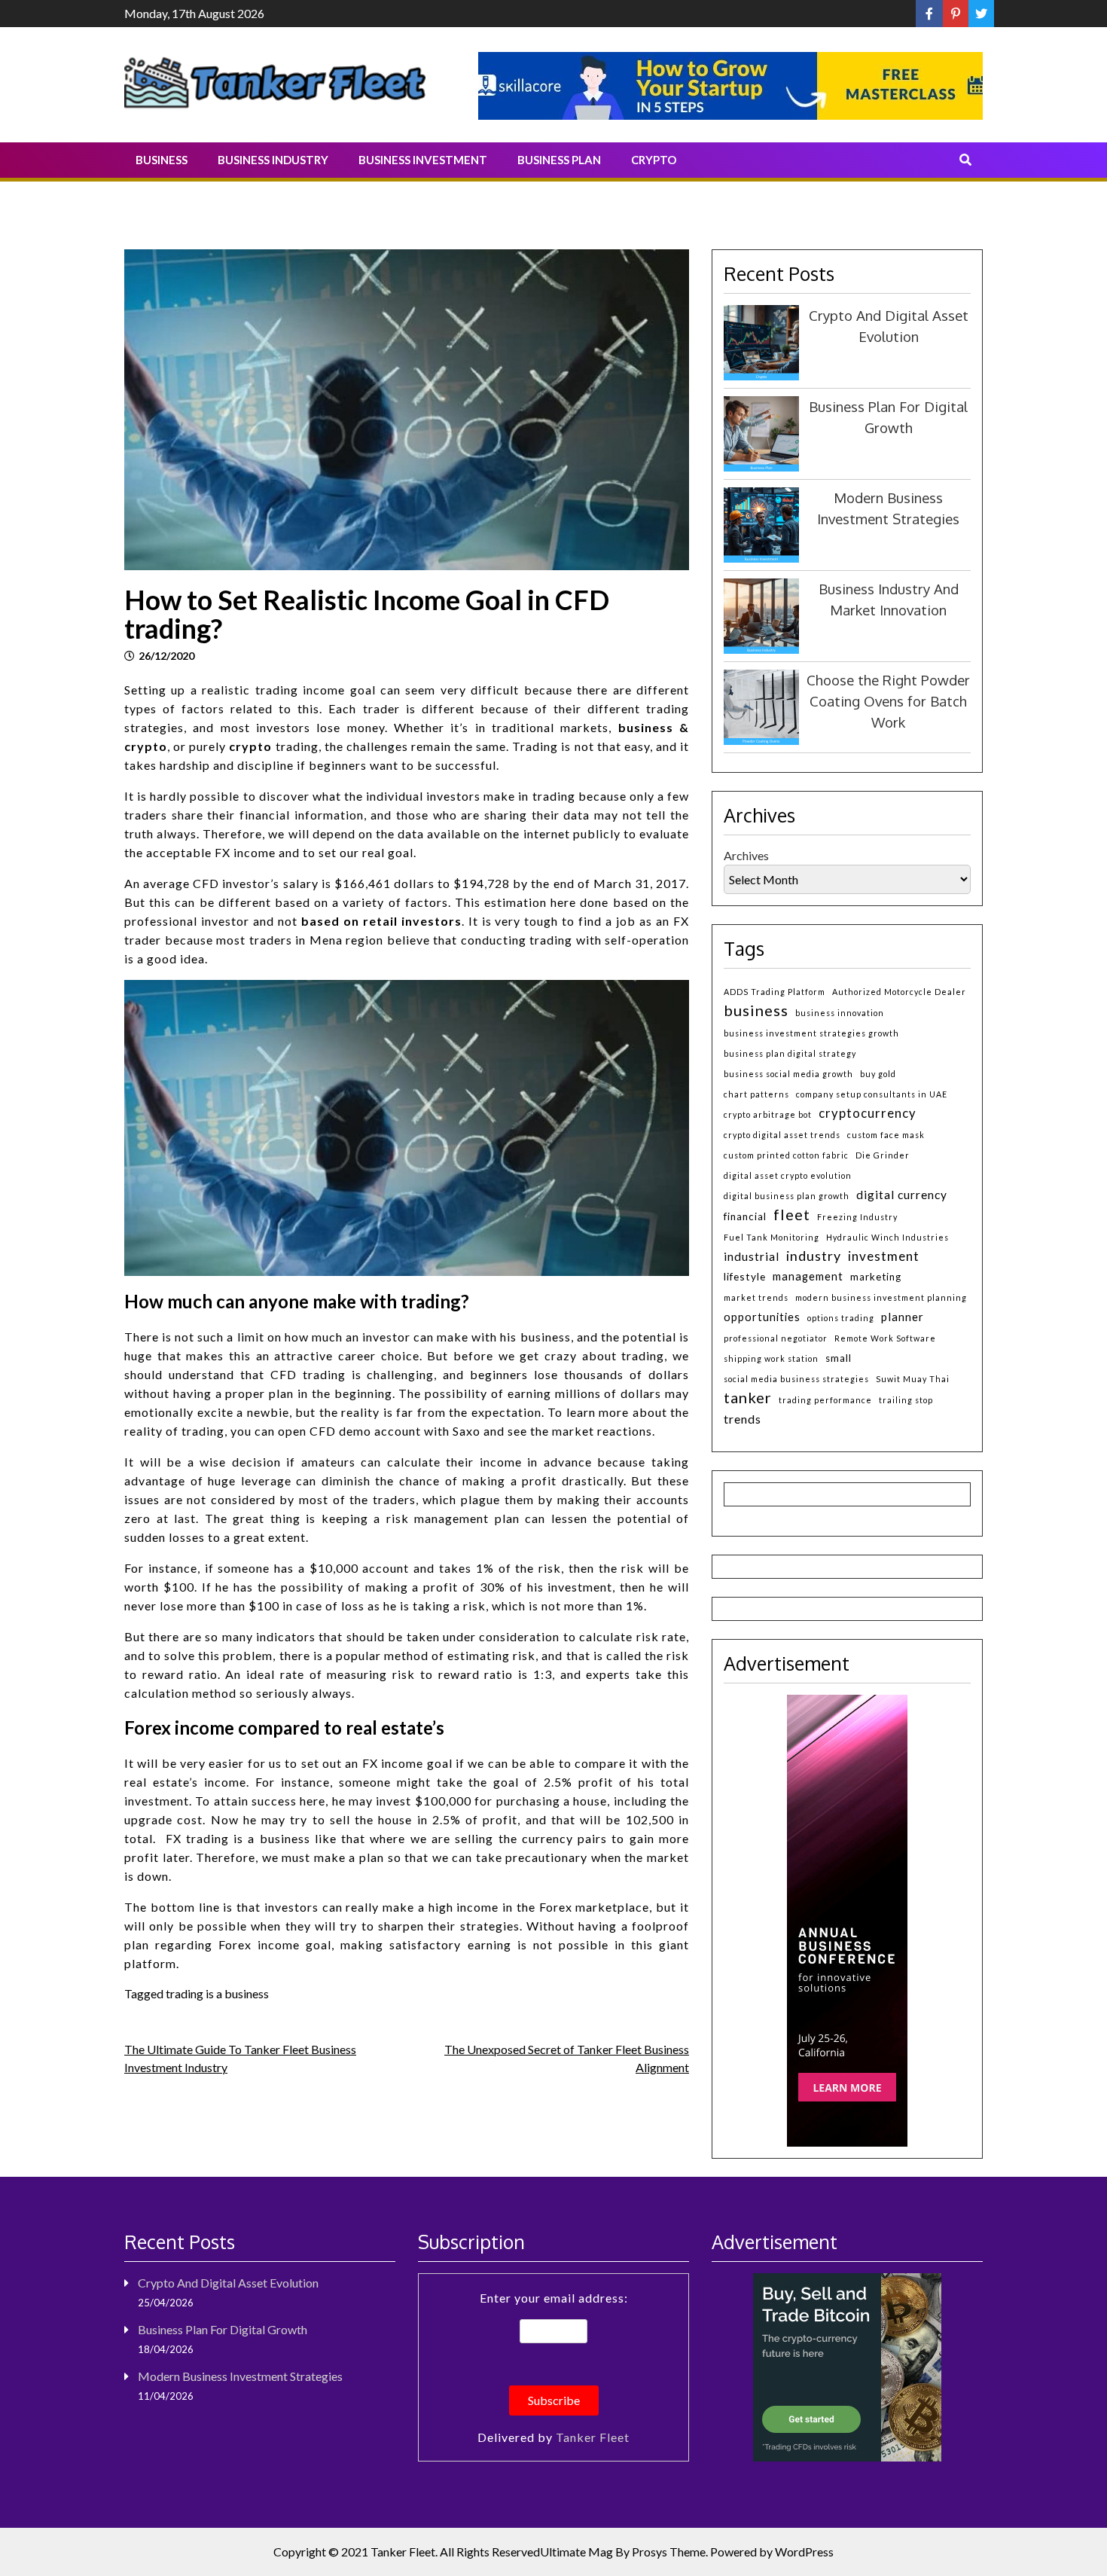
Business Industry (273, 160)
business (756, 1010)
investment (884, 1256)
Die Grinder (883, 1155)
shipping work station (771, 1358)
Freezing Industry (857, 1217)
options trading (841, 1318)
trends (743, 1419)
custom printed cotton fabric (786, 1155)
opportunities (762, 1317)
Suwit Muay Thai (913, 1379)
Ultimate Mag (576, 2552)
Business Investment (423, 160)
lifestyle (745, 1276)
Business (162, 160)
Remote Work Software (885, 1338)
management (808, 1276)
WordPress (804, 2552)
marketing (876, 1277)
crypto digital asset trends (782, 1135)
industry (814, 1256)
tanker (748, 1397)
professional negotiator (776, 1338)
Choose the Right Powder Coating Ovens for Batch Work (888, 701)
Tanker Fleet (593, 2437)
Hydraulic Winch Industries (887, 1237)
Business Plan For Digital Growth (223, 2329)
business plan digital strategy (790, 1053)
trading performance (825, 1400)
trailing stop (906, 1400)
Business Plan (559, 160)
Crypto (654, 160)
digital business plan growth (787, 1196)
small (839, 1358)
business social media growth (788, 1074)
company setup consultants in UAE (872, 1094)
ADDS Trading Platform (775, 992)
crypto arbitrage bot (768, 1114)
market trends (756, 1297)
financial (745, 1216)
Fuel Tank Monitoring (772, 1237)
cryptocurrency (868, 1113)
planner (903, 1317)
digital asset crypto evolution (788, 1175)
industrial (752, 1256)
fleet (792, 1214)
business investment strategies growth (811, 1033)
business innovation (840, 1013)
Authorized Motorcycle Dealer (899, 992)
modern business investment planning (881, 1297)
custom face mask (886, 1135)
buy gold (878, 1074)
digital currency (902, 1195)
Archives (746, 855)
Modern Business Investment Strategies (240, 2376)
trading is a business (217, 1993)
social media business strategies (796, 1379)
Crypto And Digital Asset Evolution (228, 2283)
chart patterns (756, 1094)
